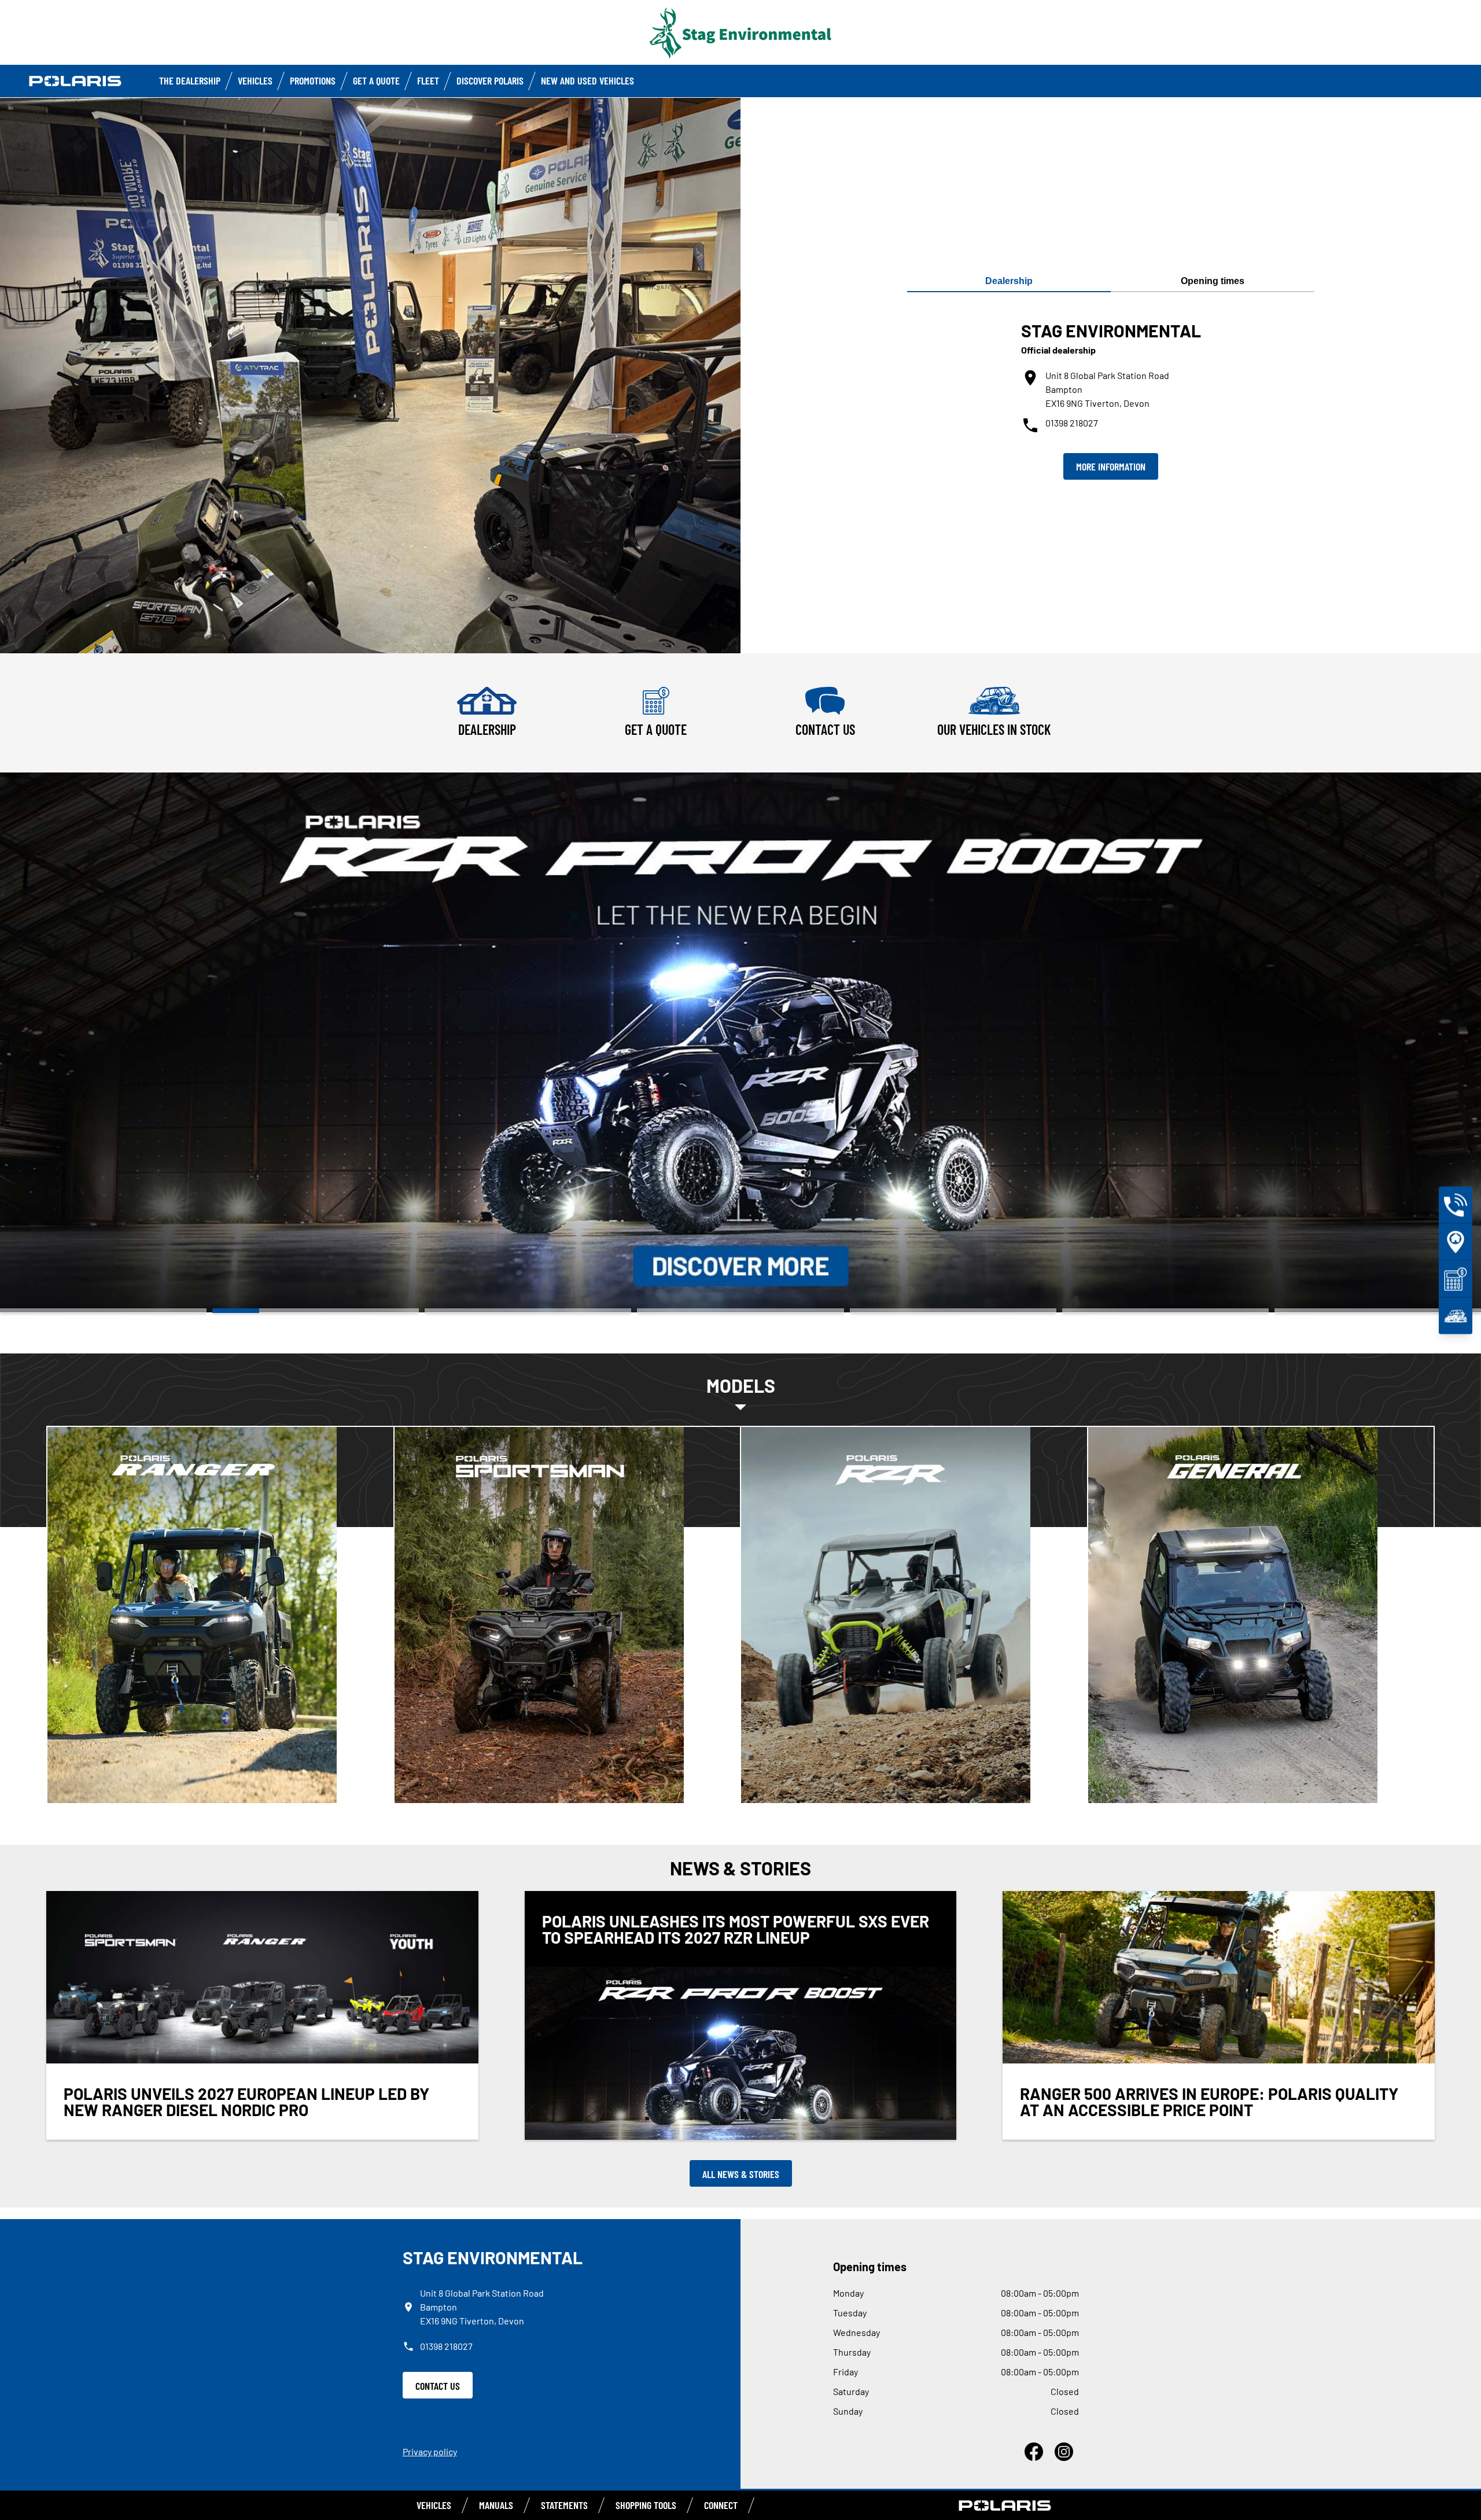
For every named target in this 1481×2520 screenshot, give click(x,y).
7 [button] (1378, 1311)
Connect (721, 2505)
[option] (740, 1042)
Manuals (496, 2505)
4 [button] (740, 1311)
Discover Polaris (490, 80)
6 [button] (1165, 1311)
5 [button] (953, 1311)
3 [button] (528, 1311)
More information (1111, 466)
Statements (564, 2505)
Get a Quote (376, 80)
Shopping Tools (646, 2505)
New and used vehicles (587, 80)
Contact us (438, 2386)
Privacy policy (430, 2451)
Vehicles (255, 80)
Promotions (313, 80)
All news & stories (741, 2174)
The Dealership (190, 80)
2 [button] (316, 1311)
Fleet (428, 80)
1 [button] (103, 1311)
